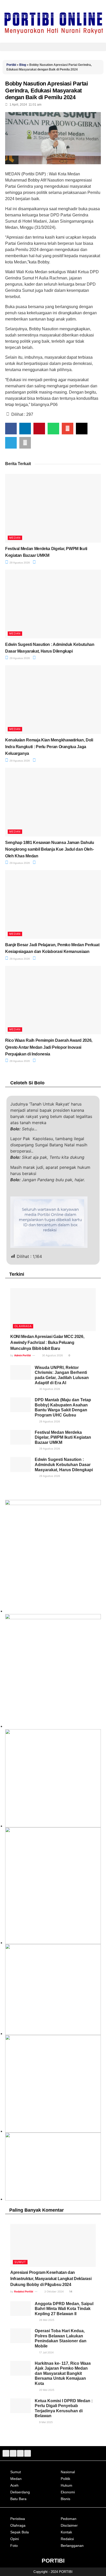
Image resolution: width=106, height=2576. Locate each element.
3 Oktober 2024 (54, 2291)
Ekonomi (68, 2492)
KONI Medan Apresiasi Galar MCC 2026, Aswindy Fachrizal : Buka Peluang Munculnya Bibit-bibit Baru (47, 1343)
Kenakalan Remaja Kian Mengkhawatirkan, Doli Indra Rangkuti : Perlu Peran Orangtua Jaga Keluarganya (49, 747)
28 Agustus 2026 (19, 959)
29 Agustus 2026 (19, 563)
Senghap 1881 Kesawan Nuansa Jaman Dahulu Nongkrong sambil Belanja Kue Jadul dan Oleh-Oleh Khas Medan (50, 849)
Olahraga (23, 1326)
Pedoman (69, 2519)
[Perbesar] (94, 1951)
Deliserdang (20, 2492)
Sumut (20, 2262)
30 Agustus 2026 (52, 1355)
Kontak (66, 2532)
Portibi (11, 65)
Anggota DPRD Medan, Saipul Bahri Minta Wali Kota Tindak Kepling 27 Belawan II (64, 2309)
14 (70, 2291)
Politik (65, 2479)
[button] (53, 47)
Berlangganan (72, 2546)
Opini (15, 2539)
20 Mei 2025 (46, 2390)
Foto (14, 2546)
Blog (23, 65)
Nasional (68, 2472)
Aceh (14, 2485)
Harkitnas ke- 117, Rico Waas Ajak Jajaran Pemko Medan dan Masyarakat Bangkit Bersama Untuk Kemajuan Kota (63, 2373)
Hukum (67, 2485)
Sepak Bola (20, 2532)
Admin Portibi (23, 1355)
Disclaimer (69, 2525)
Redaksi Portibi (24, 2291)
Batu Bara (18, 2499)
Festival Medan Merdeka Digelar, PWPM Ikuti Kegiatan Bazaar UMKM (63, 1437)
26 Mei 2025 (46, 2320)
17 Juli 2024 (46, 2352)
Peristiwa (18, 2519)
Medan (15, 538)
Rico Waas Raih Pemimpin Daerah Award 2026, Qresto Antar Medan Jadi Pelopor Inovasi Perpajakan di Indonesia (49, 1047)
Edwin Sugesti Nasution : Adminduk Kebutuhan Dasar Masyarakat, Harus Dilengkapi (64, 1465)
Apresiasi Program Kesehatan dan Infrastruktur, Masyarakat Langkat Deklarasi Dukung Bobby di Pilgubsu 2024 (51, 2279)
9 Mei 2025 (46, 2422)
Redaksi (67, 2539)
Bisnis (65, 2499)
